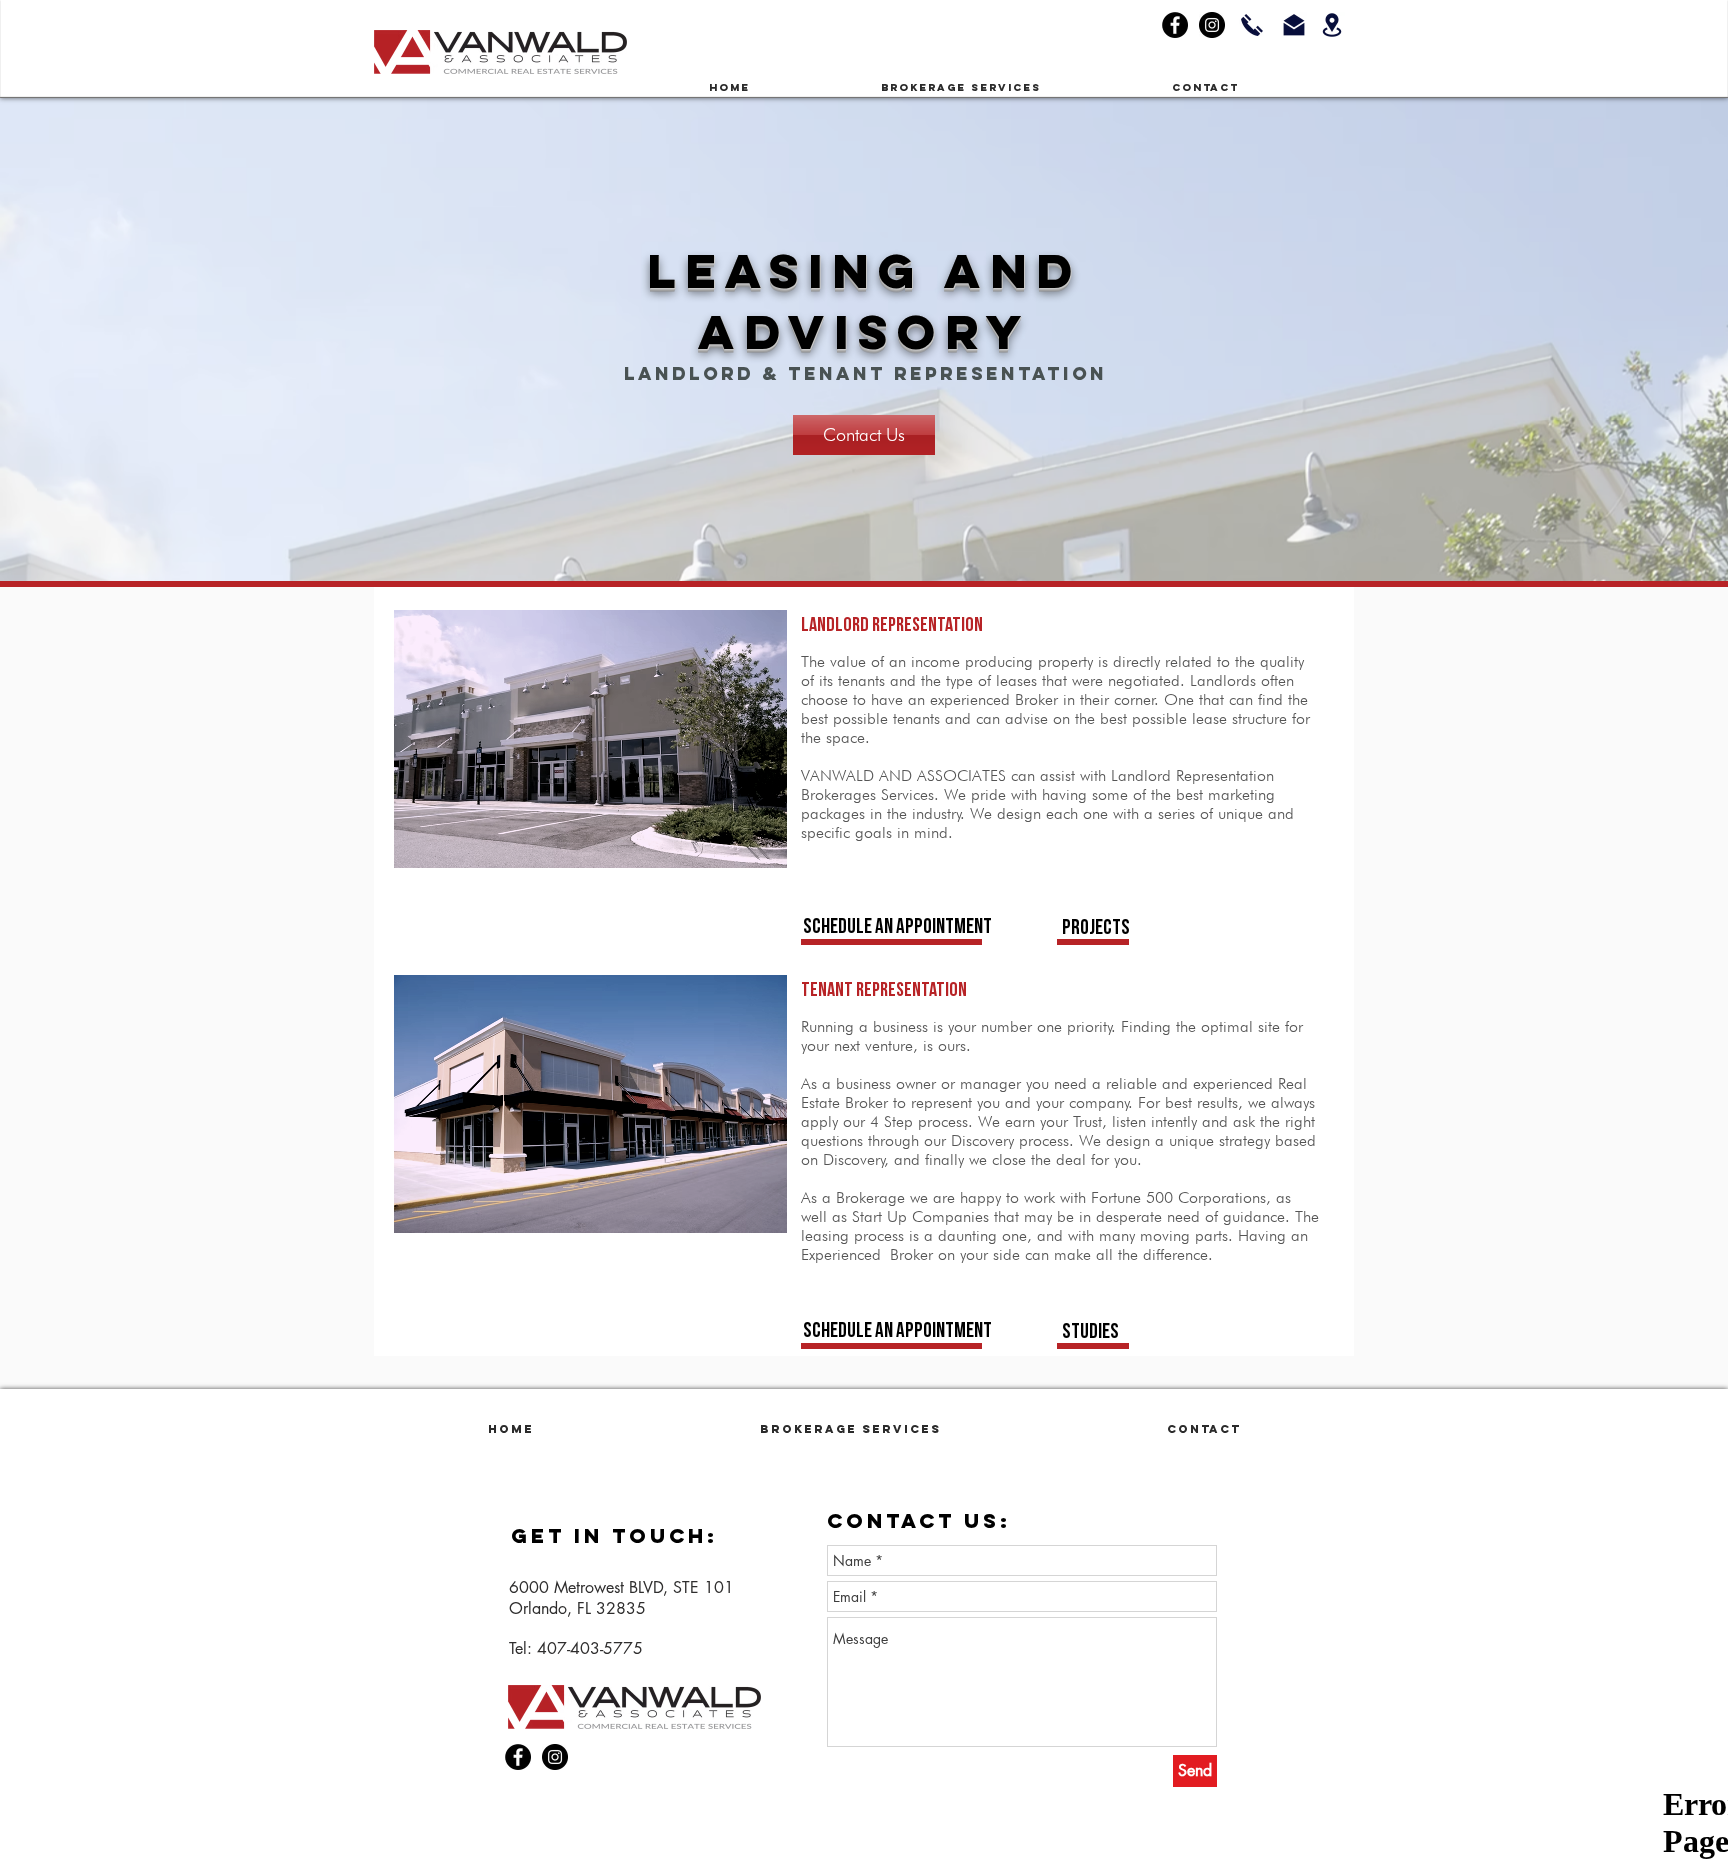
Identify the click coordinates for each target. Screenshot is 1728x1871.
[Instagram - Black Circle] (1212, 25)
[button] (1011, 88)
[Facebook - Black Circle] (1175, 25)
